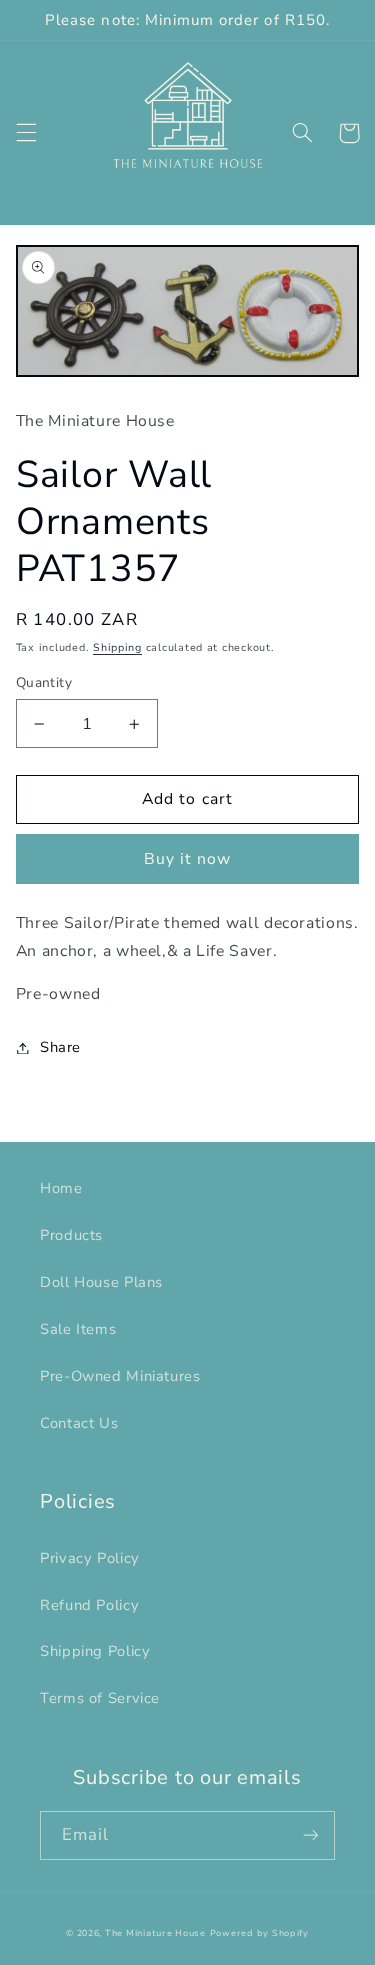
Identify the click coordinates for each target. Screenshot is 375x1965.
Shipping (117, 647)
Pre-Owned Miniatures (120, 1376)
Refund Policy (89, 1605)
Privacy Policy (90, 1558)
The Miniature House (155, 1933)
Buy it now (188, 859)
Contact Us (79, 1423)
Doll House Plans (101, 1282)
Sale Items (78, 1329)
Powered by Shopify (259, 1933)
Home (61, 1188)
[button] (26, 133)
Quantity (44, 682)
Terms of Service (100, 1698)
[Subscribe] (311, 1835)
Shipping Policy (95, 1651)
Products (71, 1235)
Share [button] (60, 1047)
